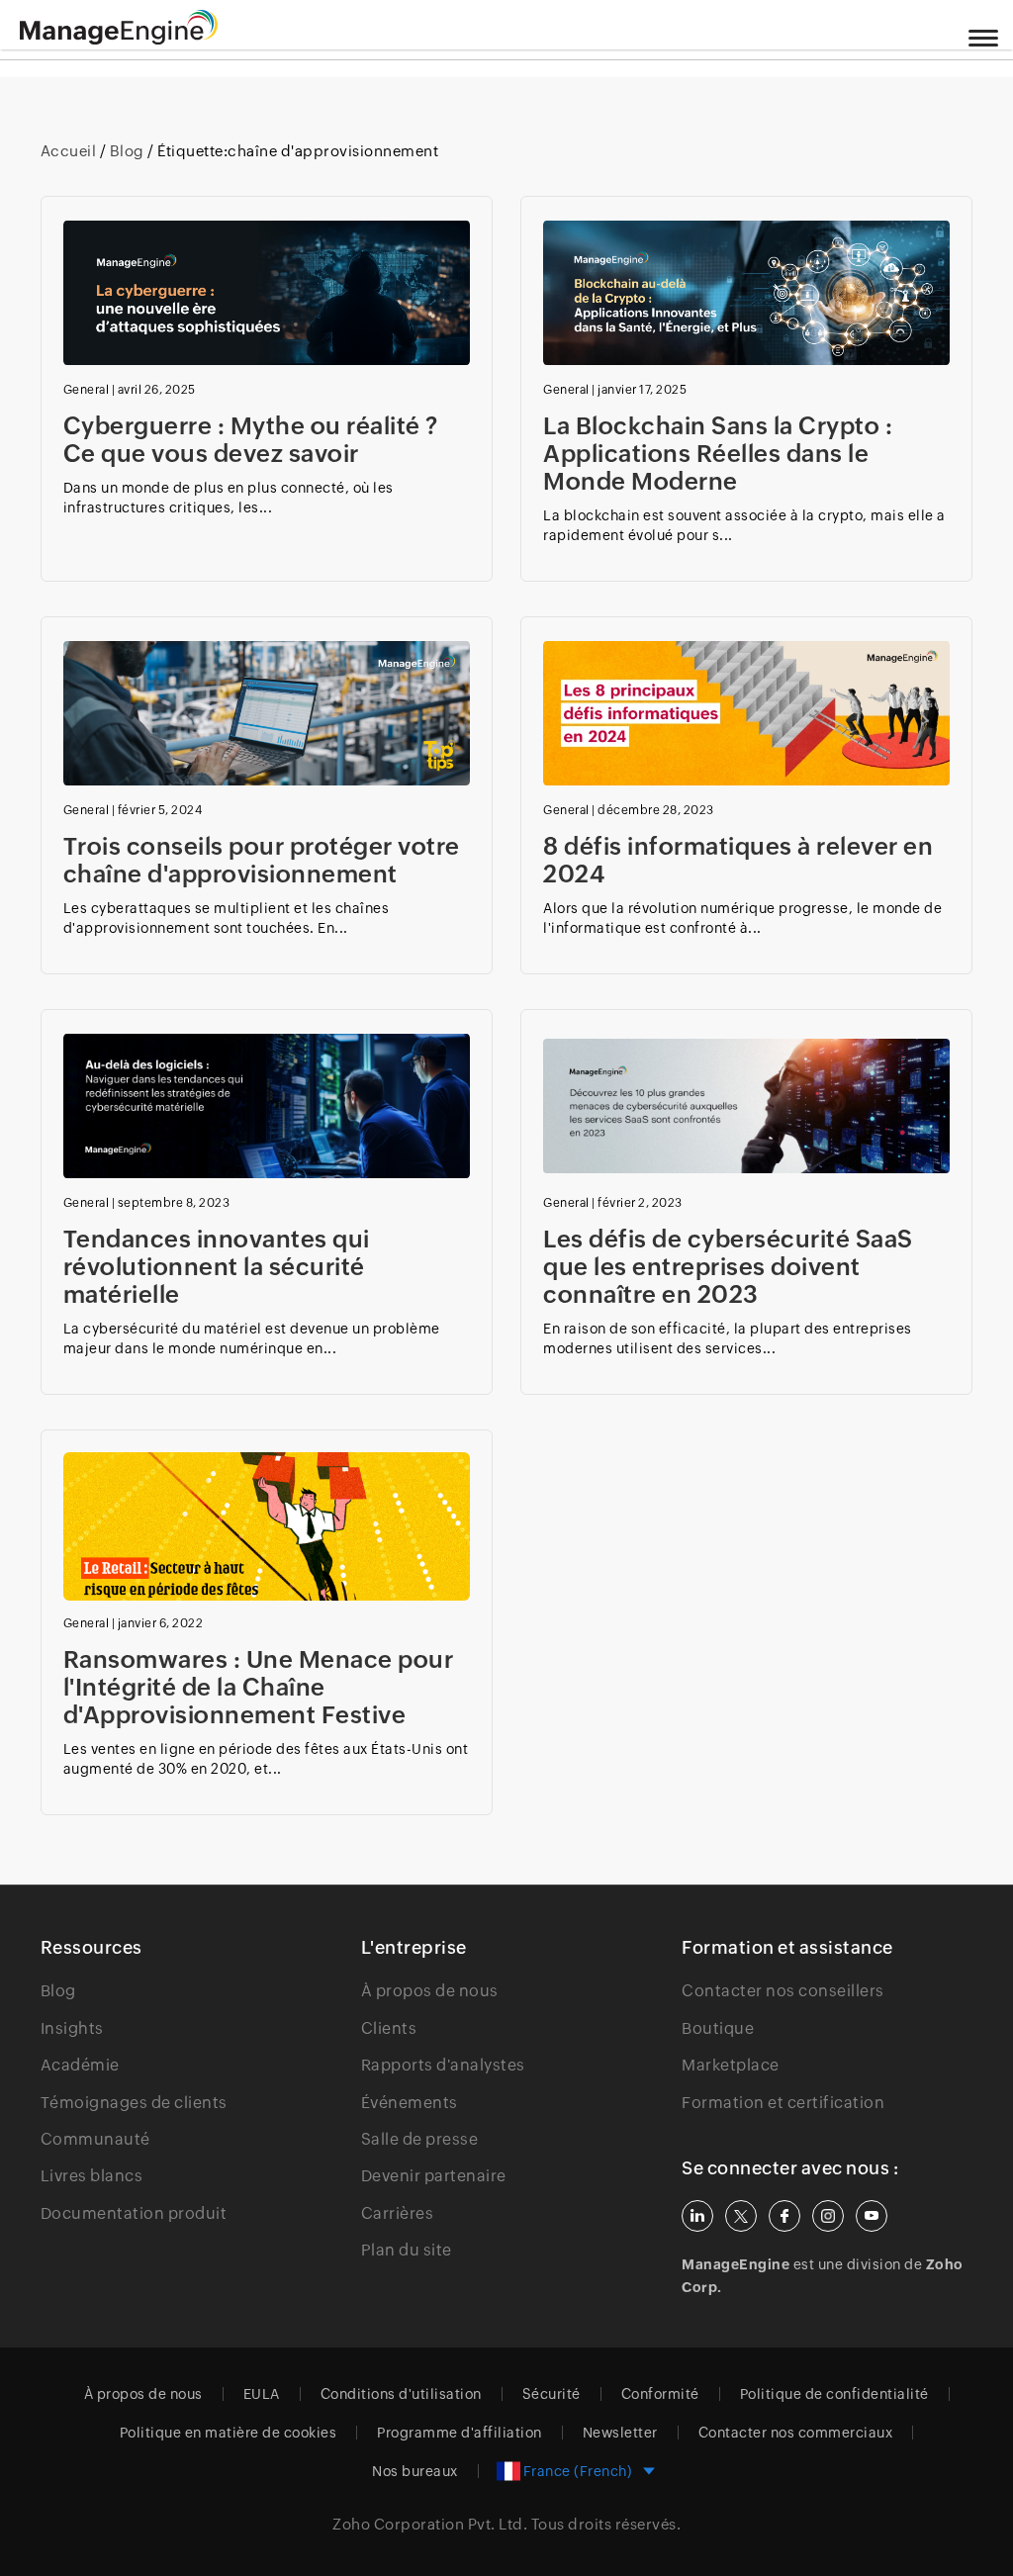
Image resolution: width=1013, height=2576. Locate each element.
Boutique (718, 2028)
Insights (72, 2028)
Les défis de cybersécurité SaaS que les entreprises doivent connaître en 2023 (728, 1267)
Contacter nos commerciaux (796, 2433)
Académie (80, 2065)
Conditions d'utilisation (401, 2394)
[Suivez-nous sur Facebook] (784, 2216)
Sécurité (552, 2394)
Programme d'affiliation (460, 2433)
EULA (262, 2394)
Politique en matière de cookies (229, 2433)
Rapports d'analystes (443, 2065)
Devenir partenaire (434, 2176)
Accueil (70, 151)
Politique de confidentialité (834, 2394)
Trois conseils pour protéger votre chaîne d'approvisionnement (262, 860)
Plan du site (407, 2250)
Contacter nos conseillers (783, 1991)
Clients (389, 2028)
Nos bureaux (415, 2471)
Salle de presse (420, 2139)
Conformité (660, 2394)
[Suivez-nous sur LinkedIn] (697, 2216)
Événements (410, 2103)
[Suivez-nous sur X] (741, 2216)
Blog (127, 151)
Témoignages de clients (134, 2103)
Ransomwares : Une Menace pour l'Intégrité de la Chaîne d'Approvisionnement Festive (259, 1687)
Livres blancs (92, 2176)
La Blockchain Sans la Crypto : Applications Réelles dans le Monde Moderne (718, 454)
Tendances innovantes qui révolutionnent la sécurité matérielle (217, 1267)
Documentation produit (134, 2213)
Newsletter (620, 2433)
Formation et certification (783, 2103)
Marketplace (731, 2065)
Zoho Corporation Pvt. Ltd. (430, 2524)
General (87, 390)
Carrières (398, 2213)
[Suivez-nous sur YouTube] (872, 2216)
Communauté (95, 2139)
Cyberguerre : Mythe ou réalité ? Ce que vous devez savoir (251, 440)
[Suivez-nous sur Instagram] (828, 2216)
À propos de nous (430, 1991)
